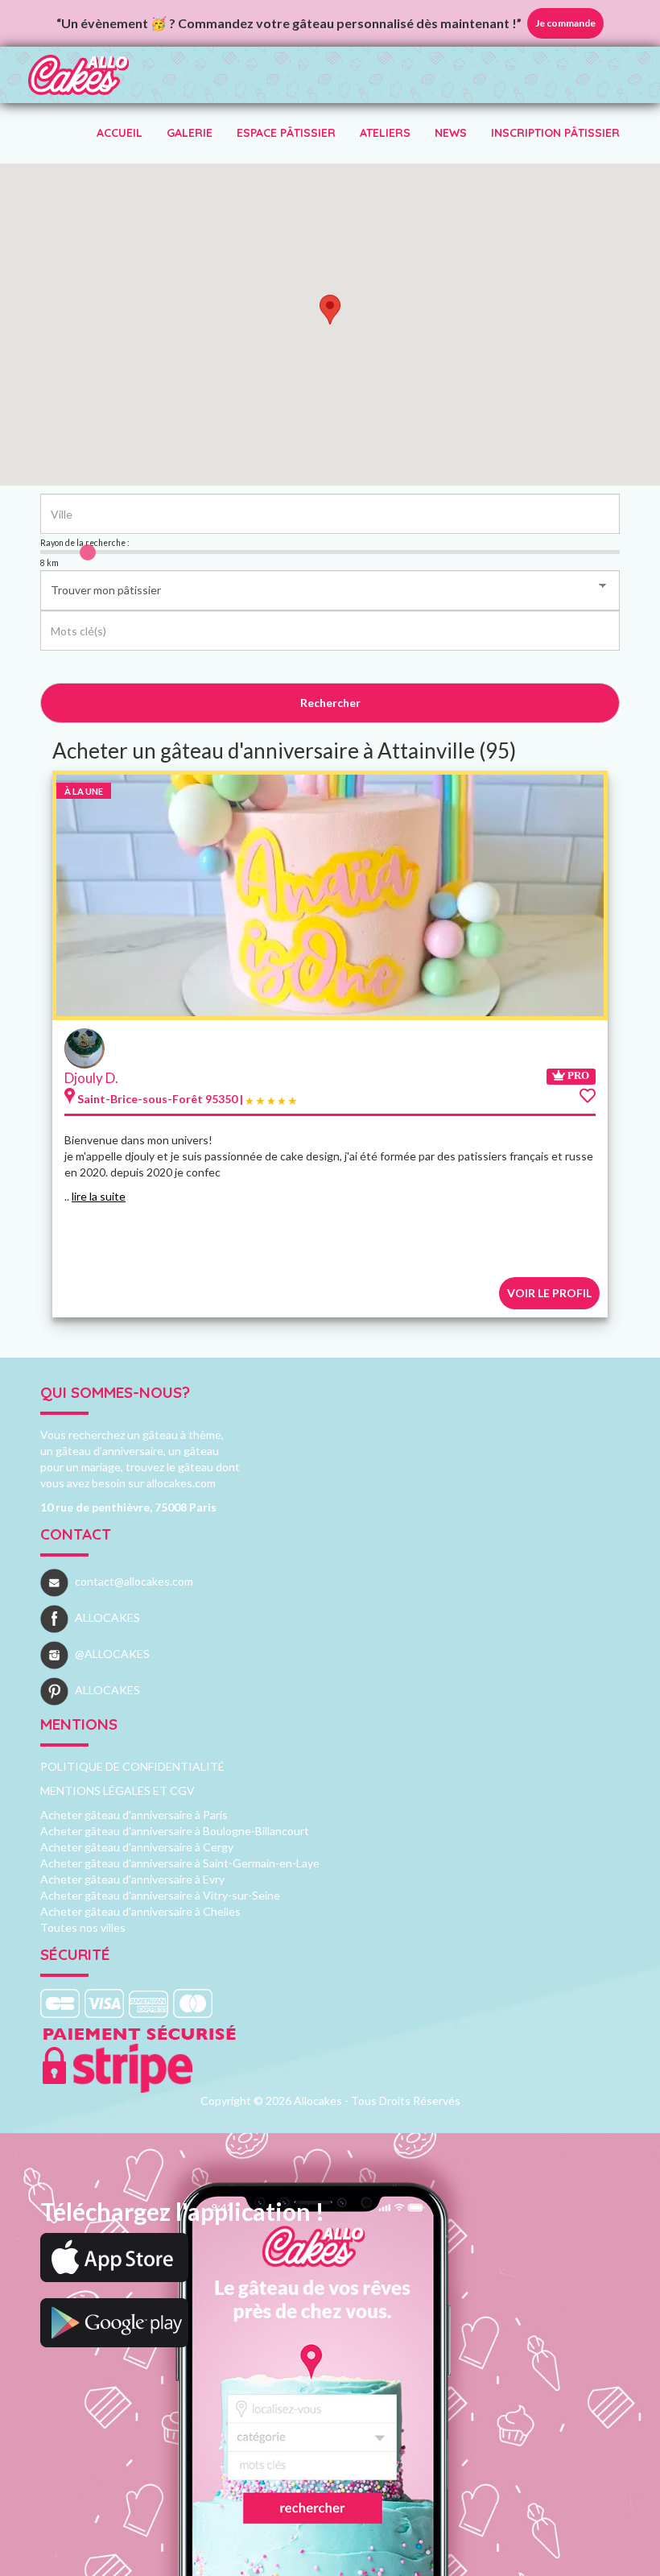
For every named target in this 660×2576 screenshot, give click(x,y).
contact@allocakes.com (134, 1581)
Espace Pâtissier (286, 133)
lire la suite (99, 1196)
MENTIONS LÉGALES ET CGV (118, 1790)
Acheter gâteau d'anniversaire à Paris (134, 1815)
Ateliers (385, 133)
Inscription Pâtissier (555, 133)
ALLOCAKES (107, 1617)
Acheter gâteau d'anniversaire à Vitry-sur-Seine (160, 1895)
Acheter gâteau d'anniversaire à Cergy (137, 1847)
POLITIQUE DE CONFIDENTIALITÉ (132, 1766)
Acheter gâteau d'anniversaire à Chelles (140, 1911)
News (451, 133)
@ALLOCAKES (112, 1654)
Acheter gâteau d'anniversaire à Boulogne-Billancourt (175, 1831)
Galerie (190, 133)
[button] (330, 310)
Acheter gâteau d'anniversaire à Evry (132, 1879)
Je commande (565, 23)
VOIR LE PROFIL (549, 1293)
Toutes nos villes (83, 1927)
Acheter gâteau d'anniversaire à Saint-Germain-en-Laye (180, 1863)
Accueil (120, 133)
